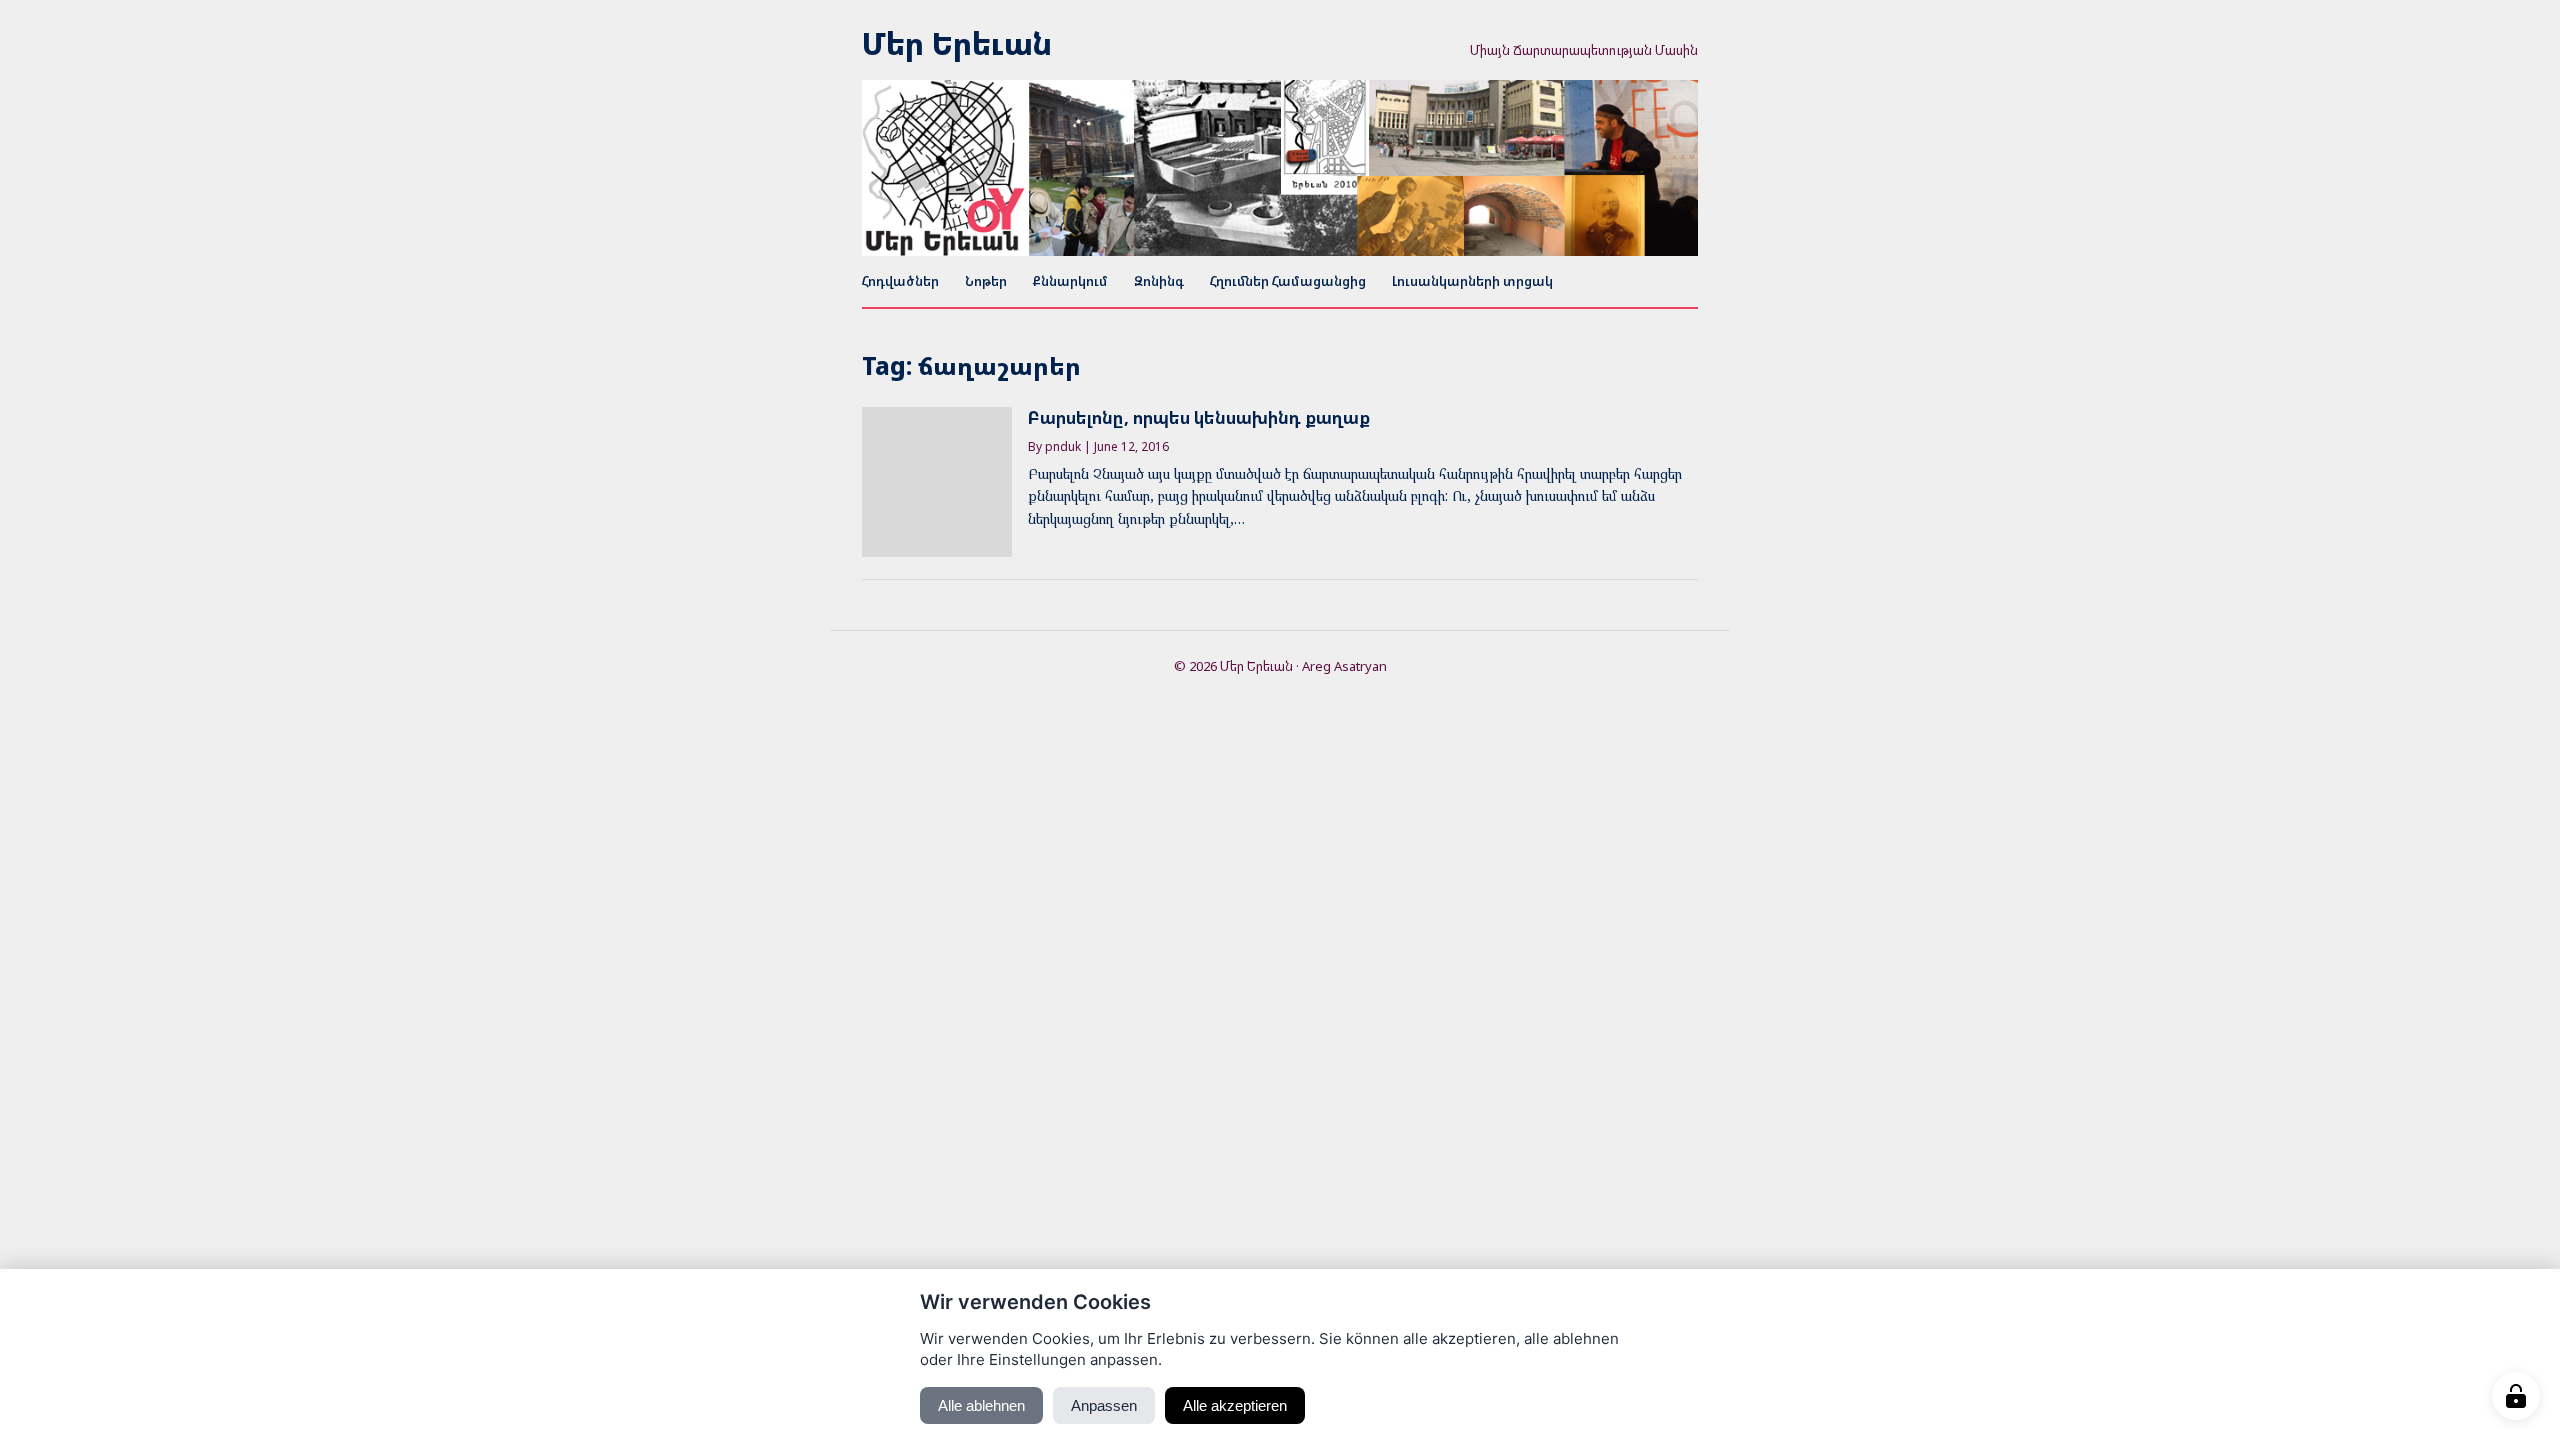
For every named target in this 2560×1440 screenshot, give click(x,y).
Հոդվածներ (900, 281)
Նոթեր (986, 281)
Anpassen (1104, 1405)
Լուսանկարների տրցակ (1472, 281)
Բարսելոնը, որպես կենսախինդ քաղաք (1199, 417)
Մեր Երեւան (957, 44)
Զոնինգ (1159, 281)
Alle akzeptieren (1235, 1405)
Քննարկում (1070, 281)
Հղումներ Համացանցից (1288, 281)
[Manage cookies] (2516, 1396)
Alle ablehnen (981, 1405)
